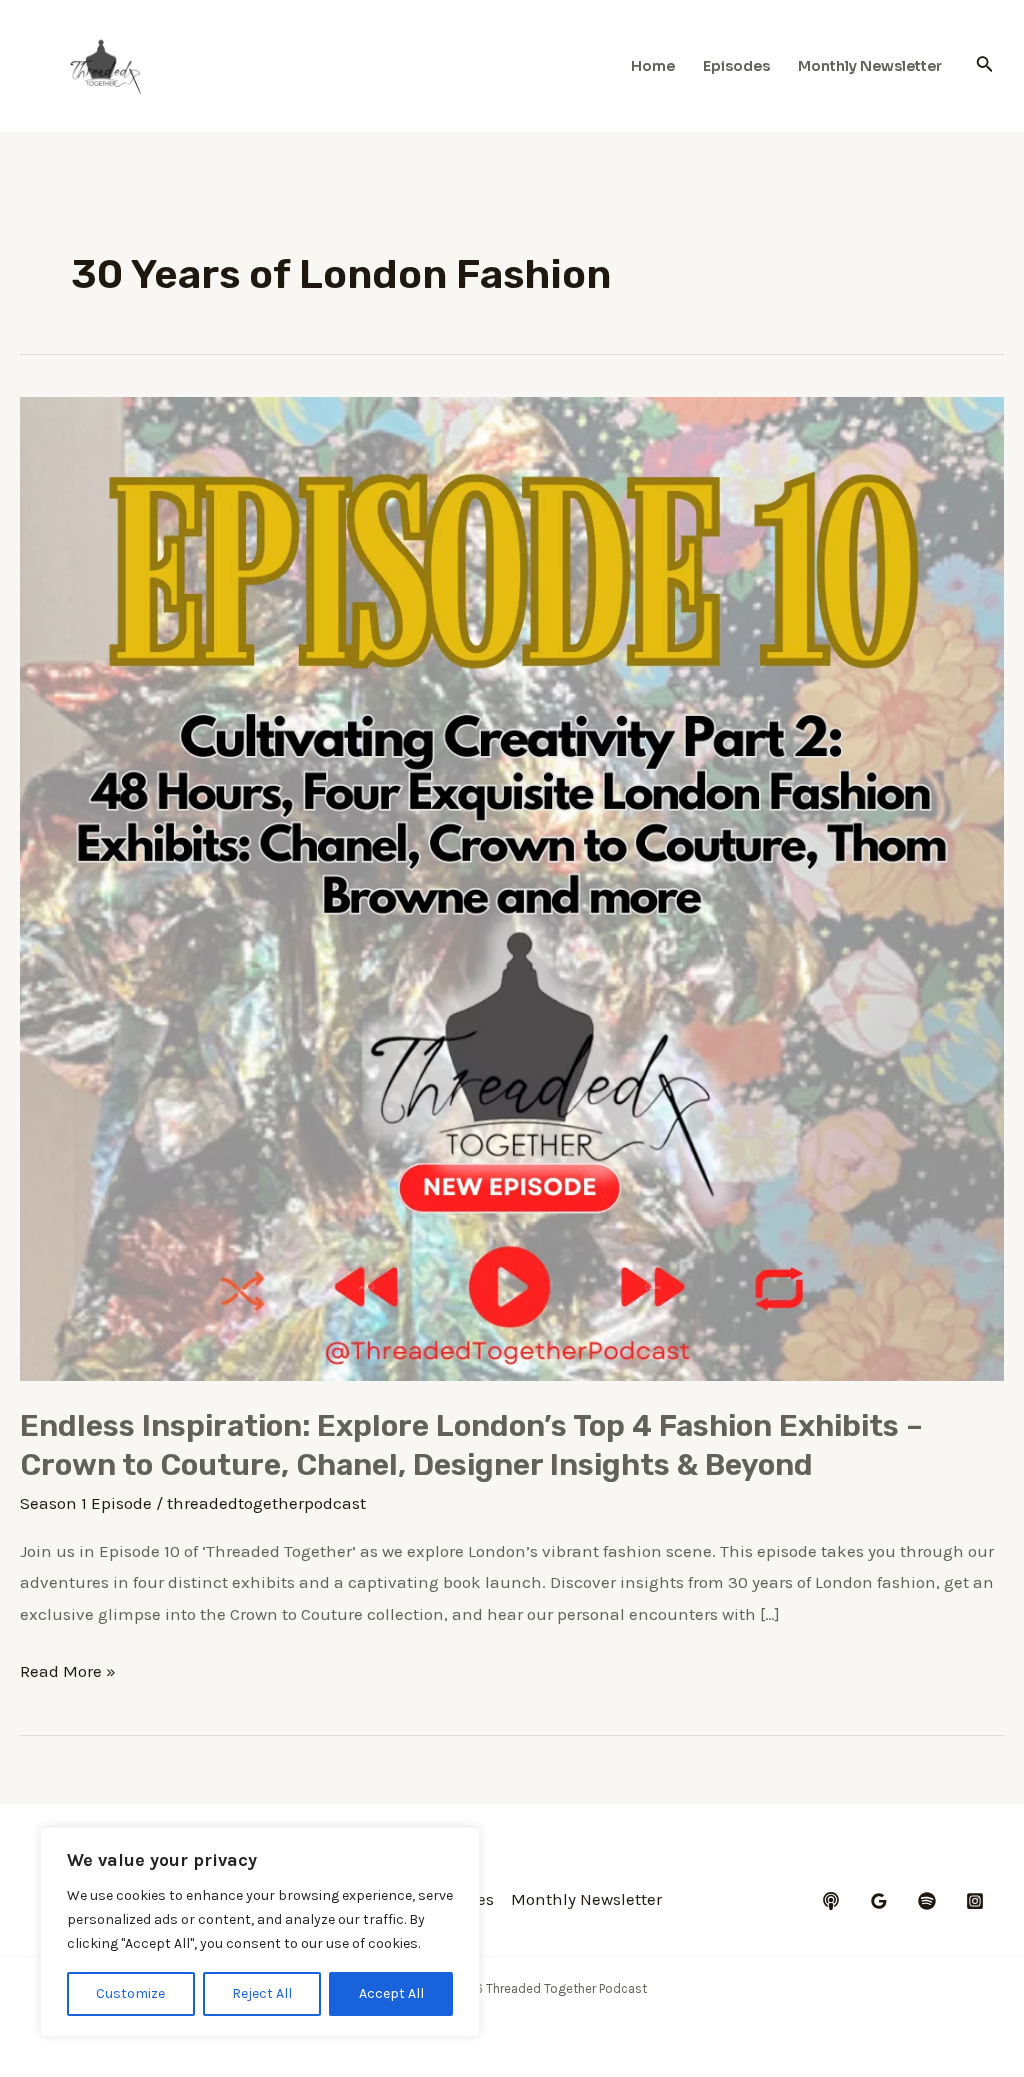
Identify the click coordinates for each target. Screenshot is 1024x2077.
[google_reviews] (879, 1901)
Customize (130, 1993)
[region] (260, 1932)
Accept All (391, 1993)
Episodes (736, 66)
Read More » (68, 1674)
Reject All (262, 1993)
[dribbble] (927, 1901)
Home (653, 66)
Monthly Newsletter (870, 66)
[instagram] (975, 1901)
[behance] (831, 1901)
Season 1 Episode (86, 1503)
